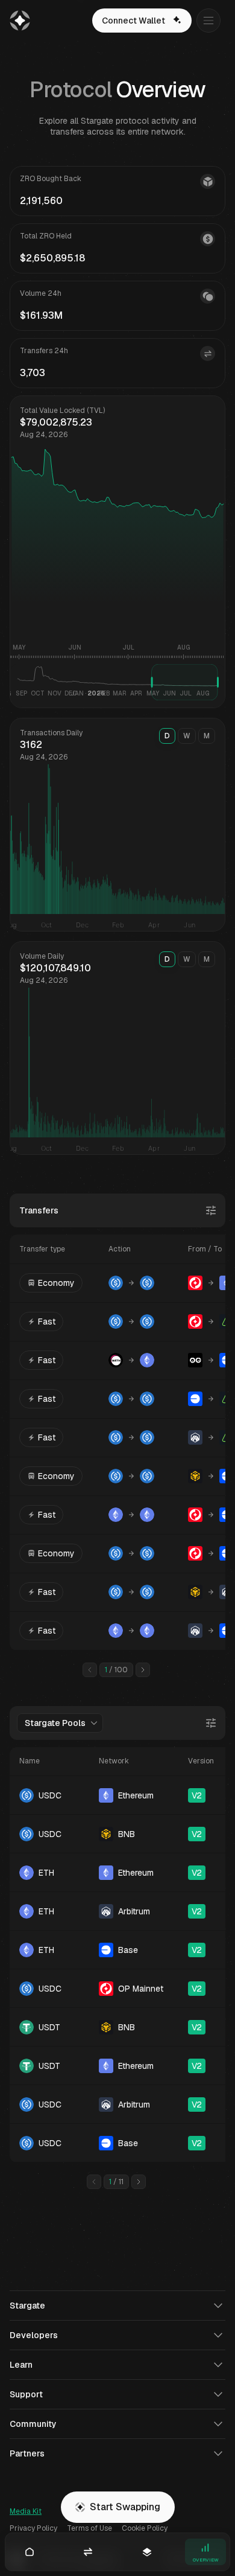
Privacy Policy (33, 2528)
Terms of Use (89, 2528)
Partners (27, 2453)
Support (26, 2394)
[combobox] (60, 1723)
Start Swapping (125, 2507)
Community (33, 2424)
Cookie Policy (145, 2528)
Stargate (27, 2306)
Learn (21, 2365)
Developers (34, 2335)
